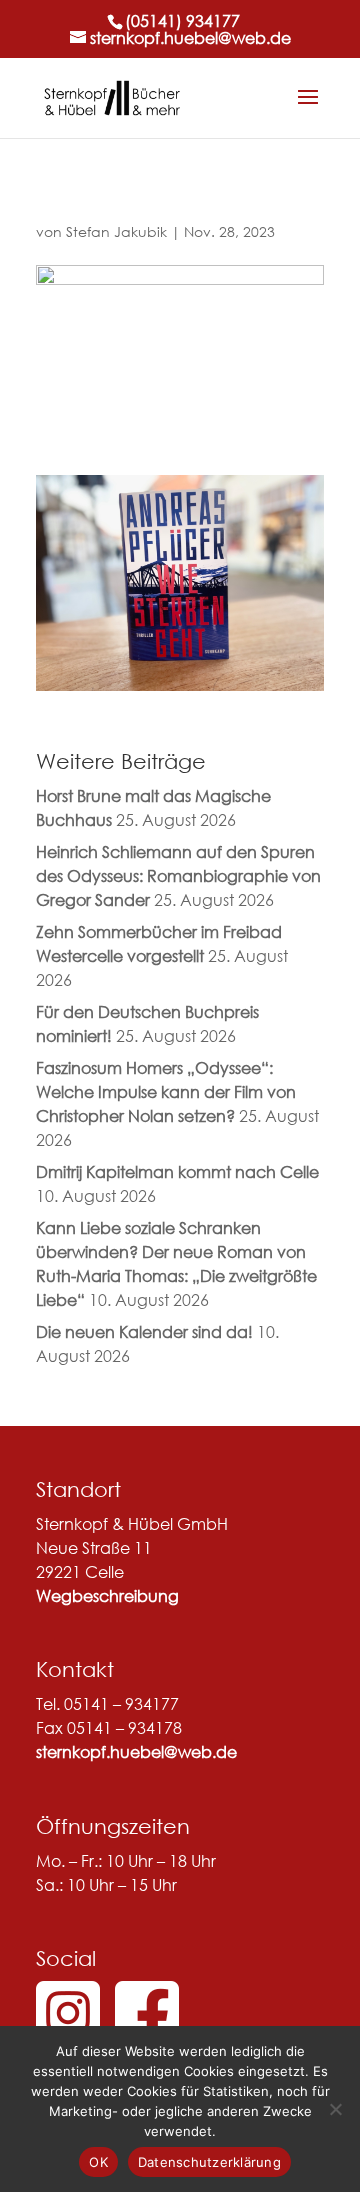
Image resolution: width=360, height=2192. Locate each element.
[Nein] (335, 2109)
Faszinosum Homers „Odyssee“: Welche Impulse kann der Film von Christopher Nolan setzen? (166, 1091)
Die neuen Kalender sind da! (144, 1331)
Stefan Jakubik (116, 231)
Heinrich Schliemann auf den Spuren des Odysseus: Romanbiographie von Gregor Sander (178, 875)
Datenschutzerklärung (209, 2162)
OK (98, 2162)
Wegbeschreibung (107, 1595)
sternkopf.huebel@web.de (136, 1751)
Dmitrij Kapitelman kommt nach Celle (177, 1171)
